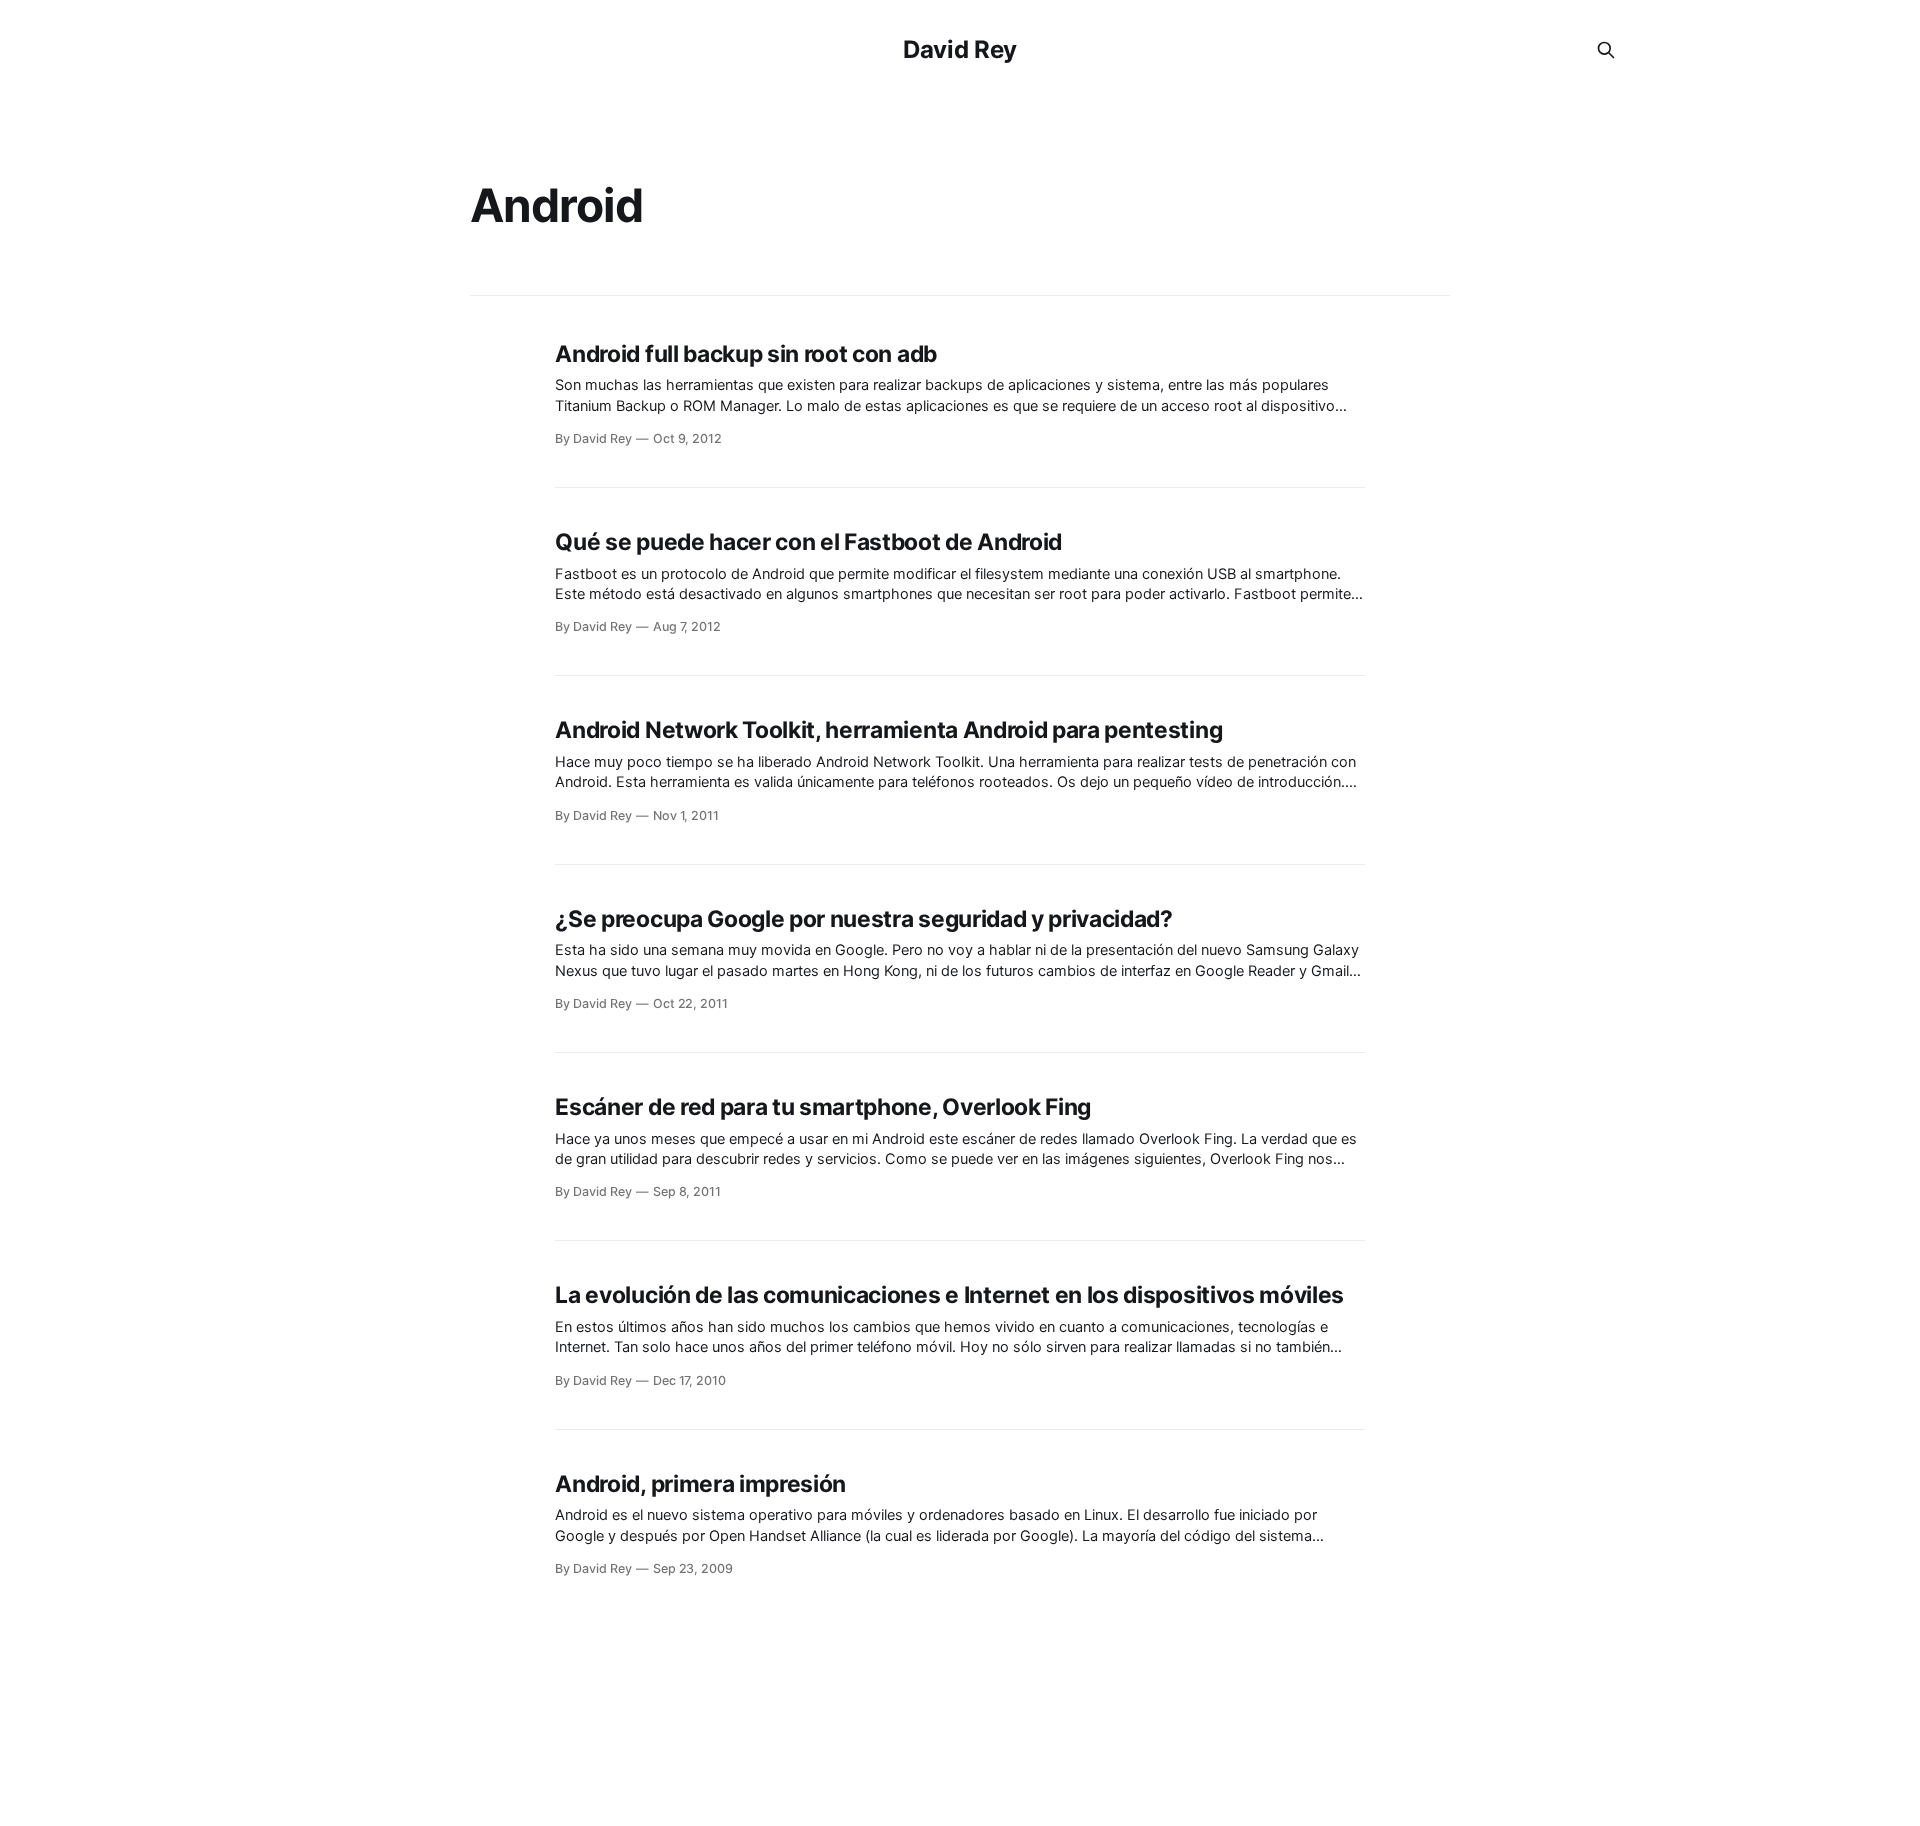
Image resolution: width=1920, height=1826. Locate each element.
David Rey (960, 49)
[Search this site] (1606, 50)
